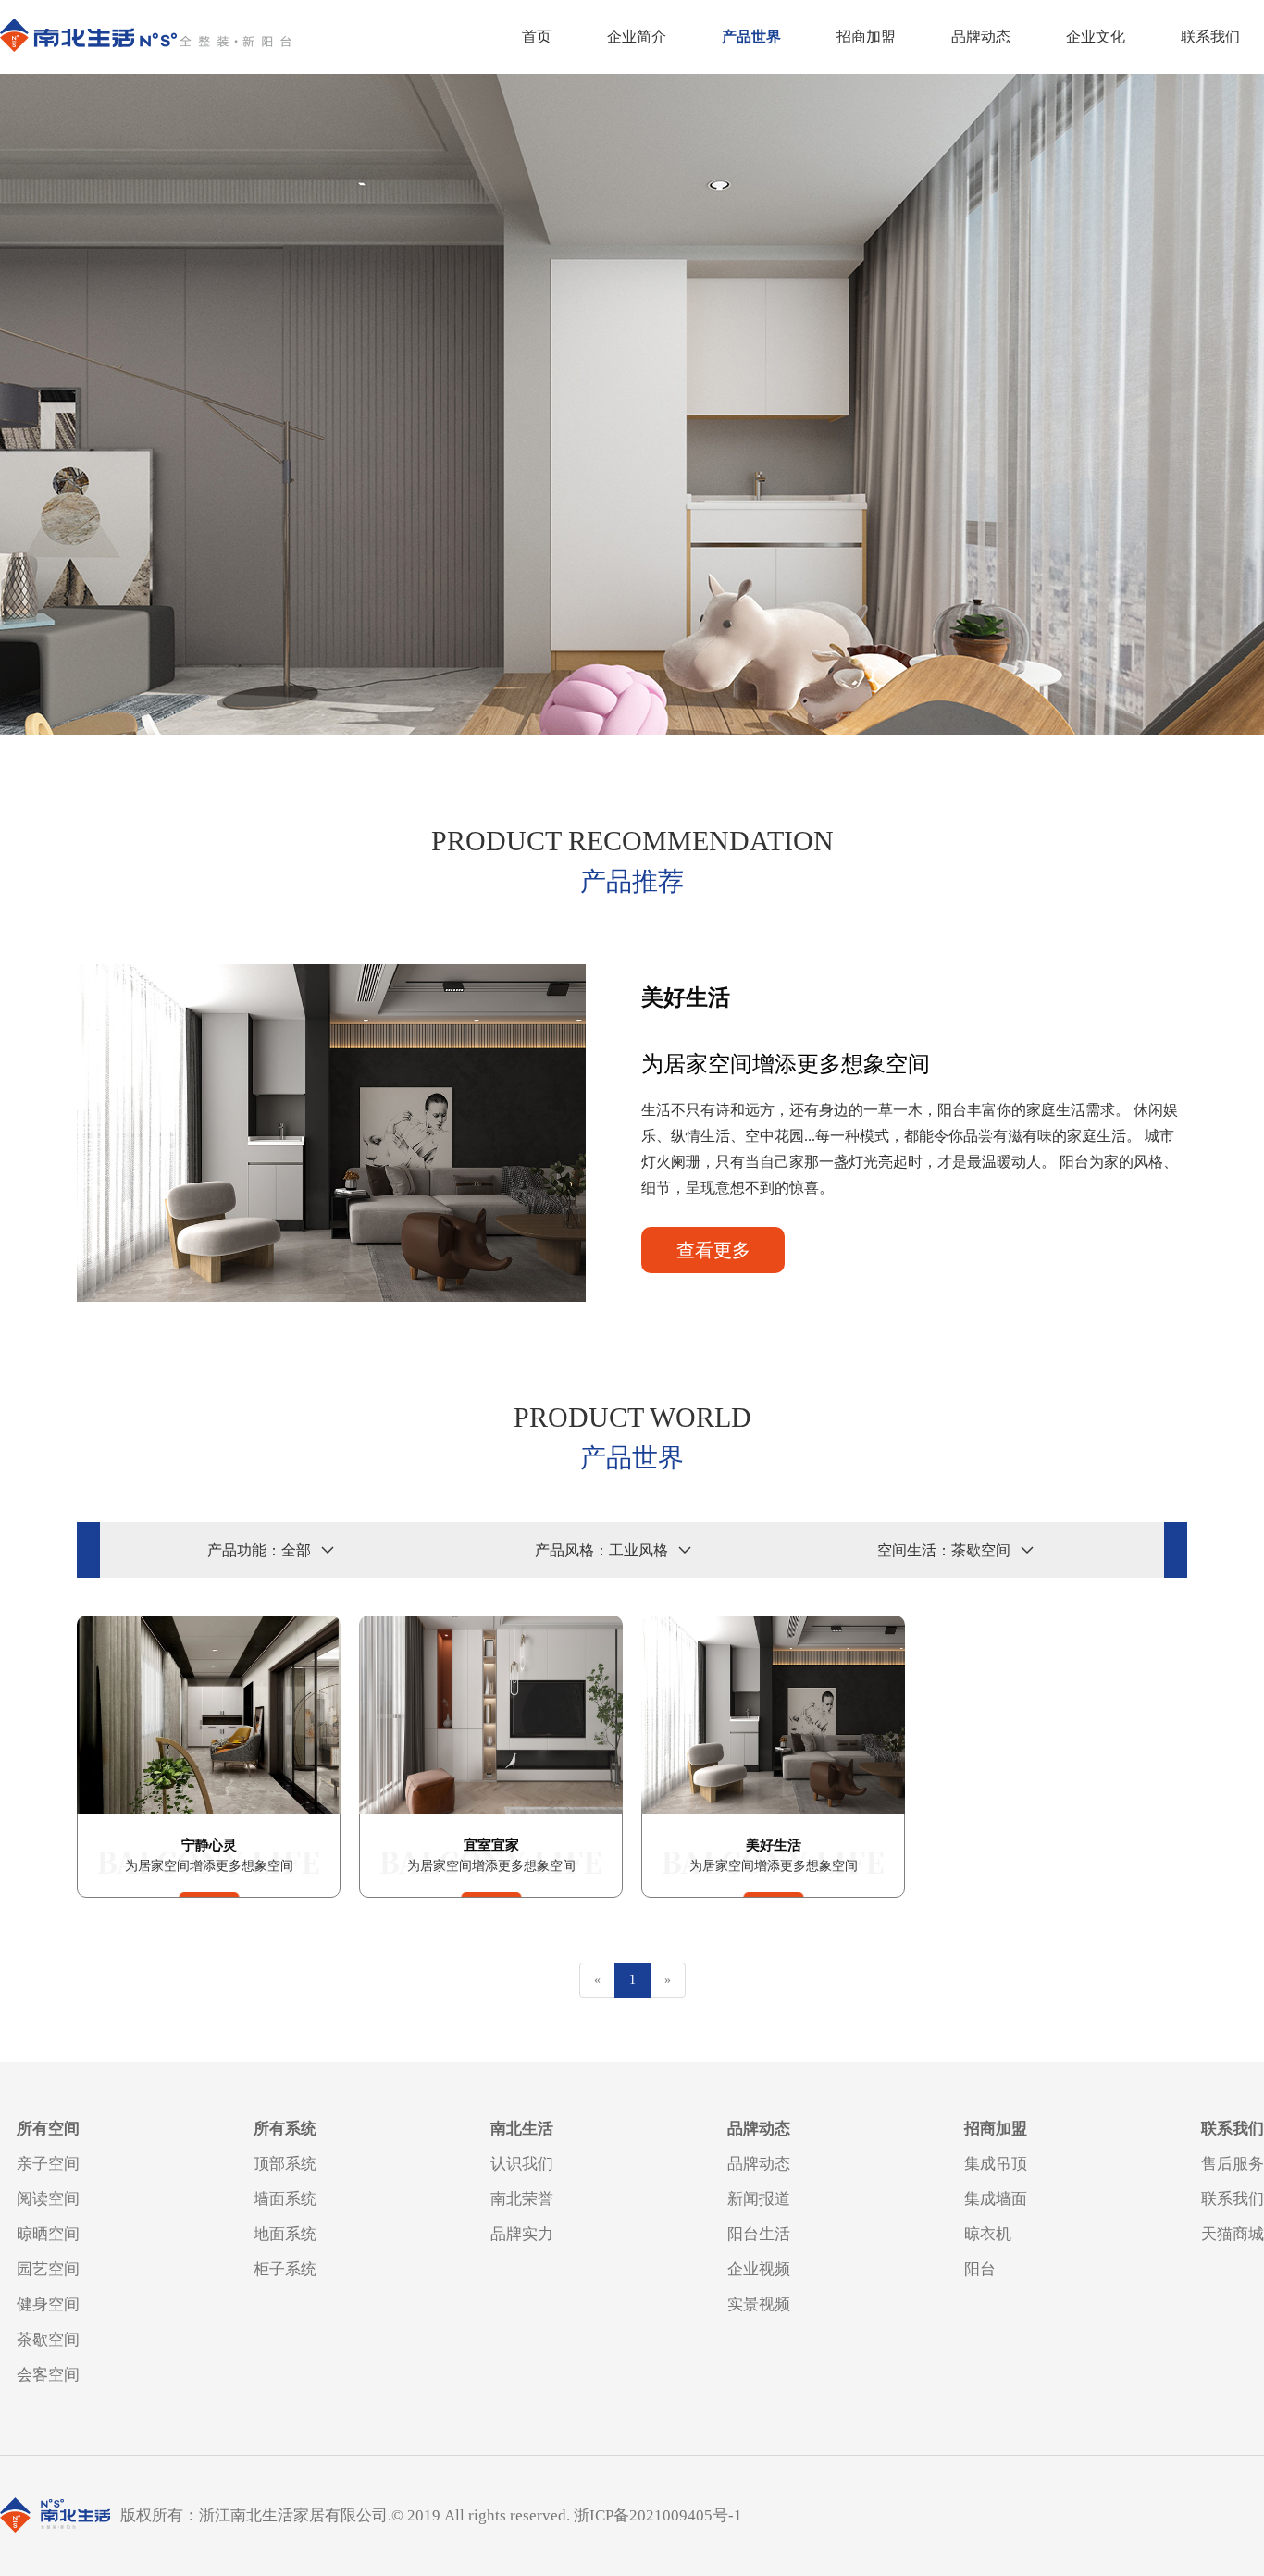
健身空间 (48, 2304)
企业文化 (1096, 37)
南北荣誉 (522, 2199)
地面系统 (285, 2234)
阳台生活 (759, 2234)
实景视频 (759, 2304)
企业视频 (759, 2269)
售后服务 (1233, 2164)
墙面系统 (285, 2199)
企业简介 (637, 37)
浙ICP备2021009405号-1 (658, 2515)
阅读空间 (48, 2199)
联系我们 (1210, 37)
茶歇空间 (48, 2340)
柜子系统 (285, 2269)
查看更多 (713, 1250)
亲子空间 (48, 2164)
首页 (537, 37)
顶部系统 (285, 2164)
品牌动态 (981, 37)
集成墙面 (996, 2199)
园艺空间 (48, 2269)
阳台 (980, 2269)
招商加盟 (866, 37)
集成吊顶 (996, 2164)
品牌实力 (522, 2234)
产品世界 (751, 37)
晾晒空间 (48, 2234)
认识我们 (522, 2164)
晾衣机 (988, 2234)
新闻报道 (759, 2199)
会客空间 (48, 2375)
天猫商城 (1233, 2234)
